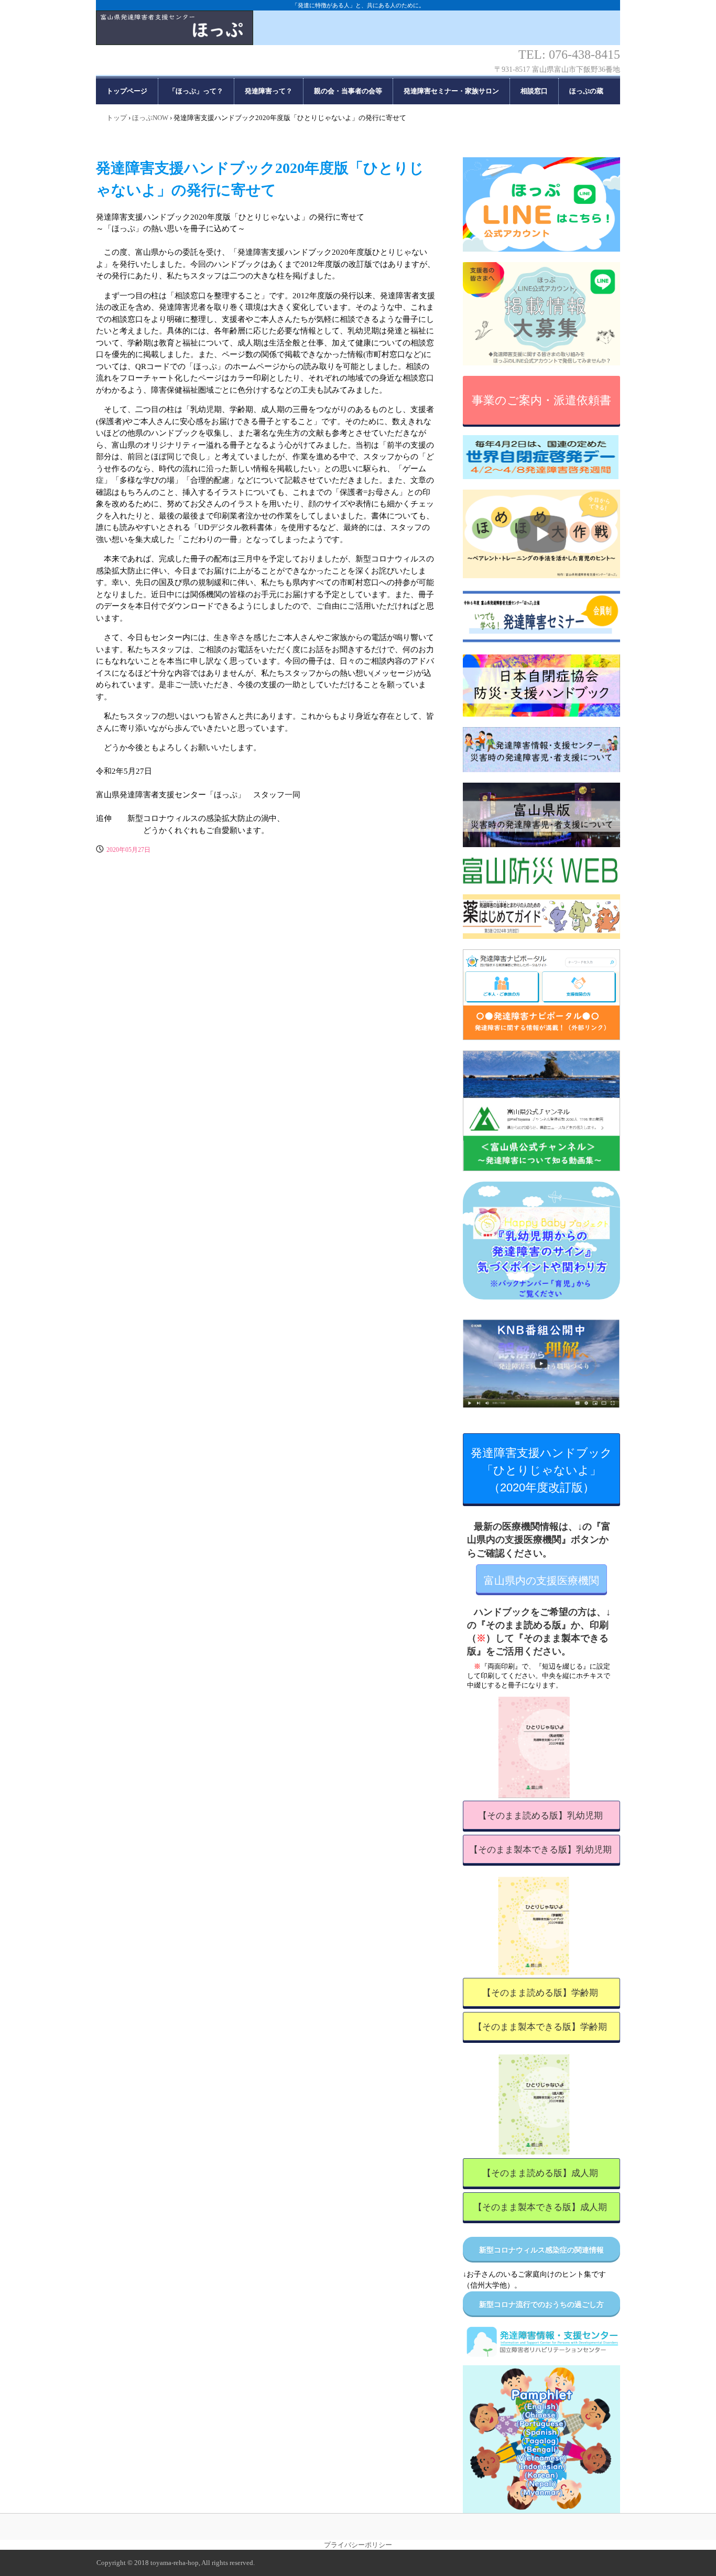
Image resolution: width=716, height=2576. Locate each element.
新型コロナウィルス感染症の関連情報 (541, 2250)
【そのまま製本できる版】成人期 (540, 2207)
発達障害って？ (269, 91)
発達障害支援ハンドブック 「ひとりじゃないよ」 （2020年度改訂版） (545, 1470)
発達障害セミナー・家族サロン (451, 91)
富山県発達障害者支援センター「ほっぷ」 (358, 37)
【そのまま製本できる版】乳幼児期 (540, 1850)
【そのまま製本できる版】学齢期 (540, 2027)
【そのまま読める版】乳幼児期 (540, 1816)
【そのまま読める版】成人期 (540, 2173)
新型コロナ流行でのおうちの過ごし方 (541, 2305)
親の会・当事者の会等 (348, 91)
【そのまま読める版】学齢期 (540, 1993)
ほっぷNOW (150, 118)
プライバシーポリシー (358, 2545)
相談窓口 (534, 91)
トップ (117, 118)
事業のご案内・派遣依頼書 (541, 400)
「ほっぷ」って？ (196, 91)
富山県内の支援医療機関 (541, 1581)
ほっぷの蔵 (586, 91)
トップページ (127, 91)
